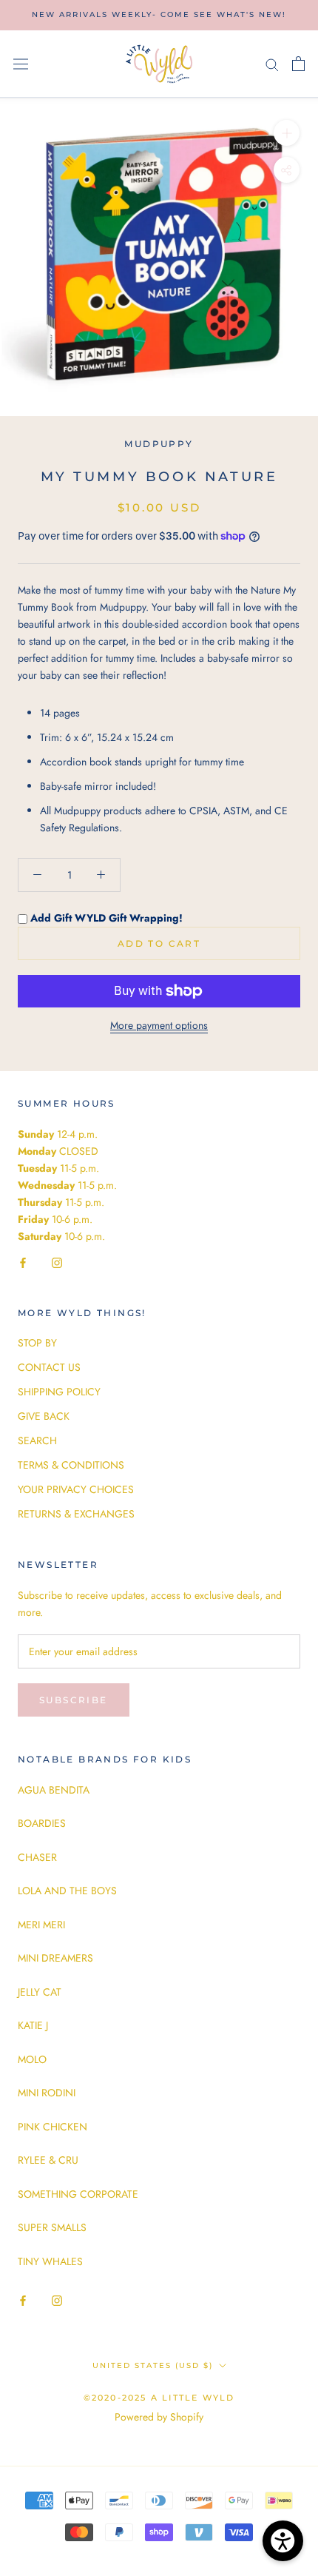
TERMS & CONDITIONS (71, 1465)
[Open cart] (298, 64)
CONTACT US (49, 1367)
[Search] (272, 64)
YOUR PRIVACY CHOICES (76, 1489)
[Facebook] (23, 1262)
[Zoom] (287, 133)
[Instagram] (57, 1262)
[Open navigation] (21, 64)
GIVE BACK (44, 1416)
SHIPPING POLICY (59, 1392)
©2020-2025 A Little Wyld (159, 2398)
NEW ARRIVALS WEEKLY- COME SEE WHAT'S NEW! (159, 14)
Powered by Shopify (159, 2417)
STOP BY (37, 1343)
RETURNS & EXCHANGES (76, 1514)
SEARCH (37, 1440)
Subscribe (74, 1700)
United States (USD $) (153, 2365)
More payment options (159, 1025)
